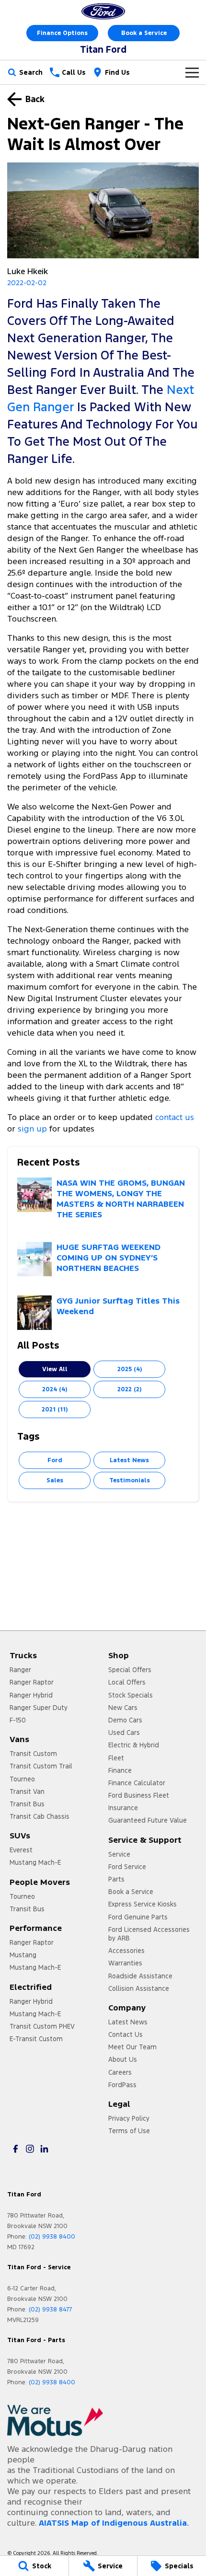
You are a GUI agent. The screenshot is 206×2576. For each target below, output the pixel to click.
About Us (123, 2059)
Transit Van (27, 1791)
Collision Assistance (139, 1988)
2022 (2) (129, 1389)
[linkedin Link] (44, 2149)
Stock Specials (131, 1695)
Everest (21, 1850)
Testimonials (130, 1480)
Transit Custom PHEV (42, 2026)
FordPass (122, 2085)
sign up (32, 1129)
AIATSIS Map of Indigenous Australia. (114, 2523)
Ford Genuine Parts (138, 1917)
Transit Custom (33, 1754)
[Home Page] (103, 11)
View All (55, 1369)
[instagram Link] (30, 2149)
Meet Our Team (132, 2047)
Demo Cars (125, 1720)
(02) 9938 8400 (52, 2237)
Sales (55, 1480)
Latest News (129, 1460)
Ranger (20, 1670)
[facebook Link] (16, 2149)
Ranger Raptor (32, 1682)
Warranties (125, 1963)
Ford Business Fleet (139, 1795)
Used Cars (124, 1733)
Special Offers (130, 1670)
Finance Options (62, 33)
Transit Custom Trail (41, 1766)
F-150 (18, 1720)
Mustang (23, 1955)
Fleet (116, 1758)
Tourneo (22, 1779)
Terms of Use (129, 2131)
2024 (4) (55, 1389)
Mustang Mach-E (35, 1862)
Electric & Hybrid (134, 1745)
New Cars (123, 1708)
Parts (116, 1879)
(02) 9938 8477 (50, 2310)
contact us (175, 1117)
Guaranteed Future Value (148, 1820)
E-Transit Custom (36, 2039)
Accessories (126, 1951)
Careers (120, 2072)
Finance (120, 1770)
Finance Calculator (137, 1783)
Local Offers (127, 1682)
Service (119, 1854)
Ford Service (127, 1867)
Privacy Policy (129, 2118)
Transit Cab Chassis (40, 1816)
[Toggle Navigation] (192, 72)
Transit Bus (27, 1804)
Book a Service (144, 33)
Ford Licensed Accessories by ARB (149, 1934)
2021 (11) (55, 1409)
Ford (55, 1460)
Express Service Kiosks (143, 1904)
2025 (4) (130, 1369)
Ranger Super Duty (39, 1708)
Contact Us (126, 2034)
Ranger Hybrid (31, 1695)
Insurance (123, 1808)
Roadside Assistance (140, 1976)
